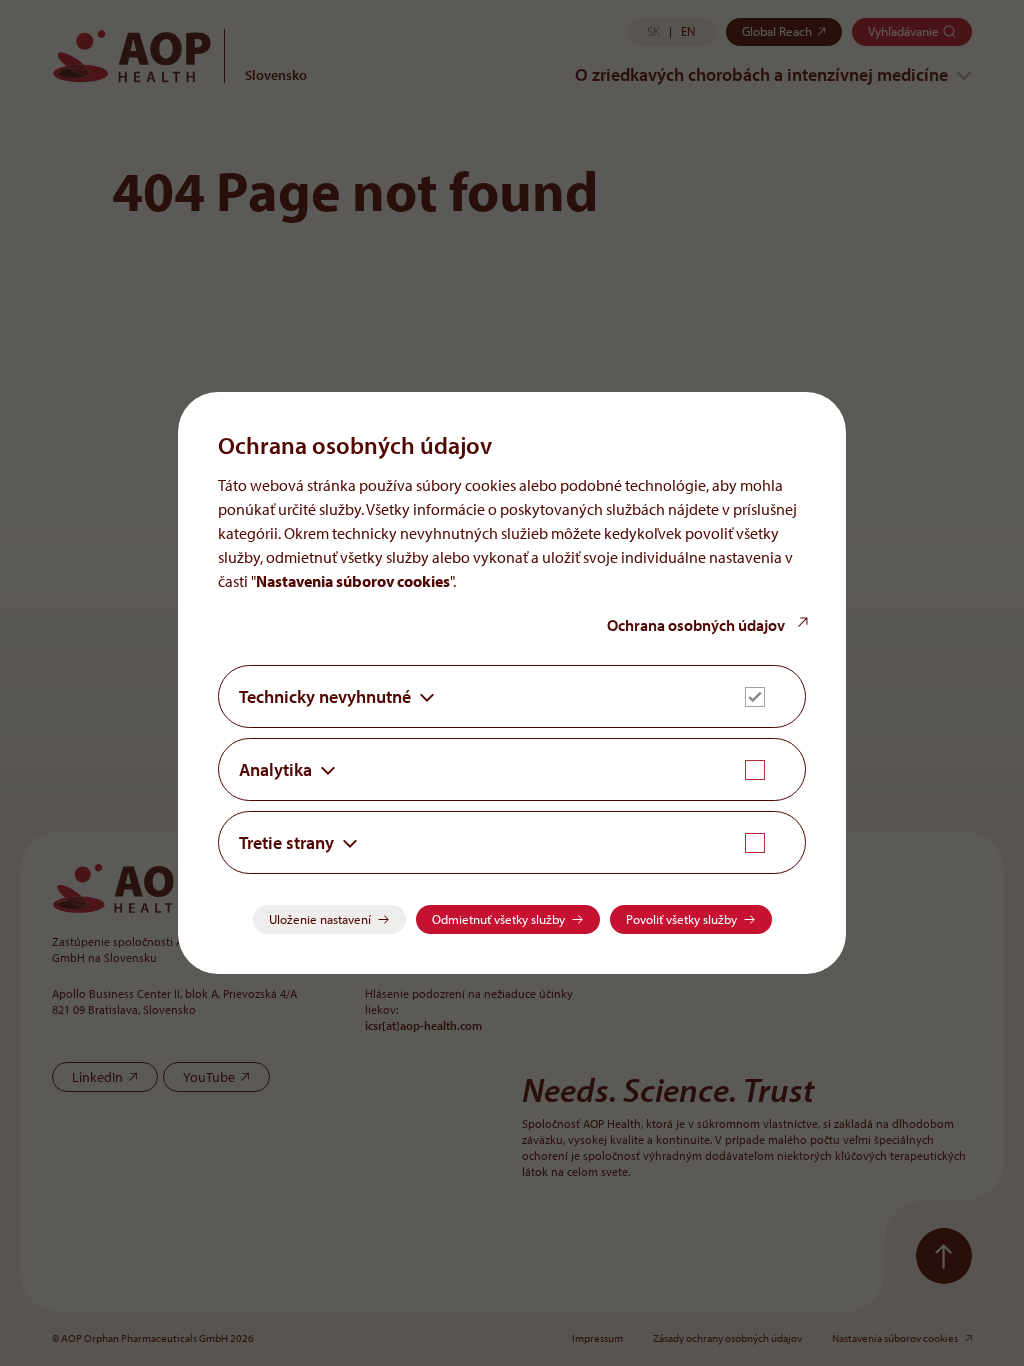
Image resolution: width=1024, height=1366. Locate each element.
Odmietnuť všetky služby (498, 919)
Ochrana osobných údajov (697, 625)
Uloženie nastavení (320, 919)
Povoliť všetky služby (681, 919)
